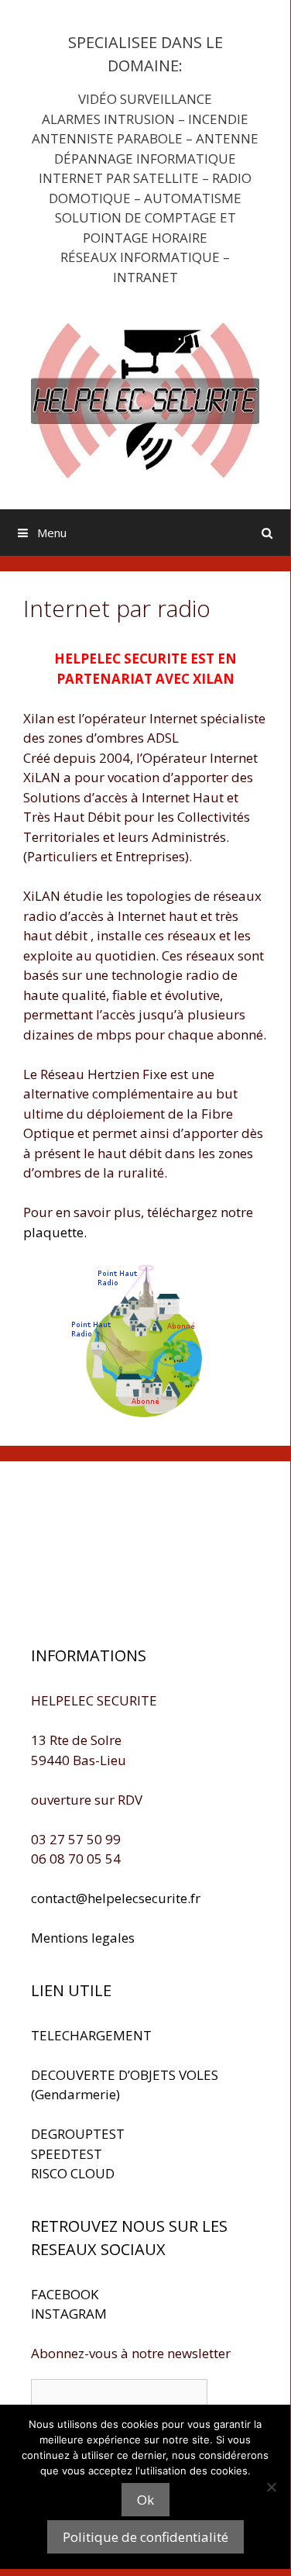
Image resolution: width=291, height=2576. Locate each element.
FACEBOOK (65, 2294)
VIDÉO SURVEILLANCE (145, 99)
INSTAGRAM (69, 2314)
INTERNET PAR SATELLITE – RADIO (145, 178)
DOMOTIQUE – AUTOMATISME (145, 198)
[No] (271, 2487)
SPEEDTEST (67, 2154)
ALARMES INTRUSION (108, 119)
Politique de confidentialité (145, 2537)
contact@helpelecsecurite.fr (116, 1898)
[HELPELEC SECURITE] (145, 399)
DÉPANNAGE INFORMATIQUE (145, 159)
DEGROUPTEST (78, 2134)
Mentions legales (83, 1938)
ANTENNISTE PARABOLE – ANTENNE (145, 138)
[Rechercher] (267, 533)
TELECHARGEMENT (91, 2035)
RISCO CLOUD (73, 2173)
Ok (145, 2500)
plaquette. (55, 1232)
